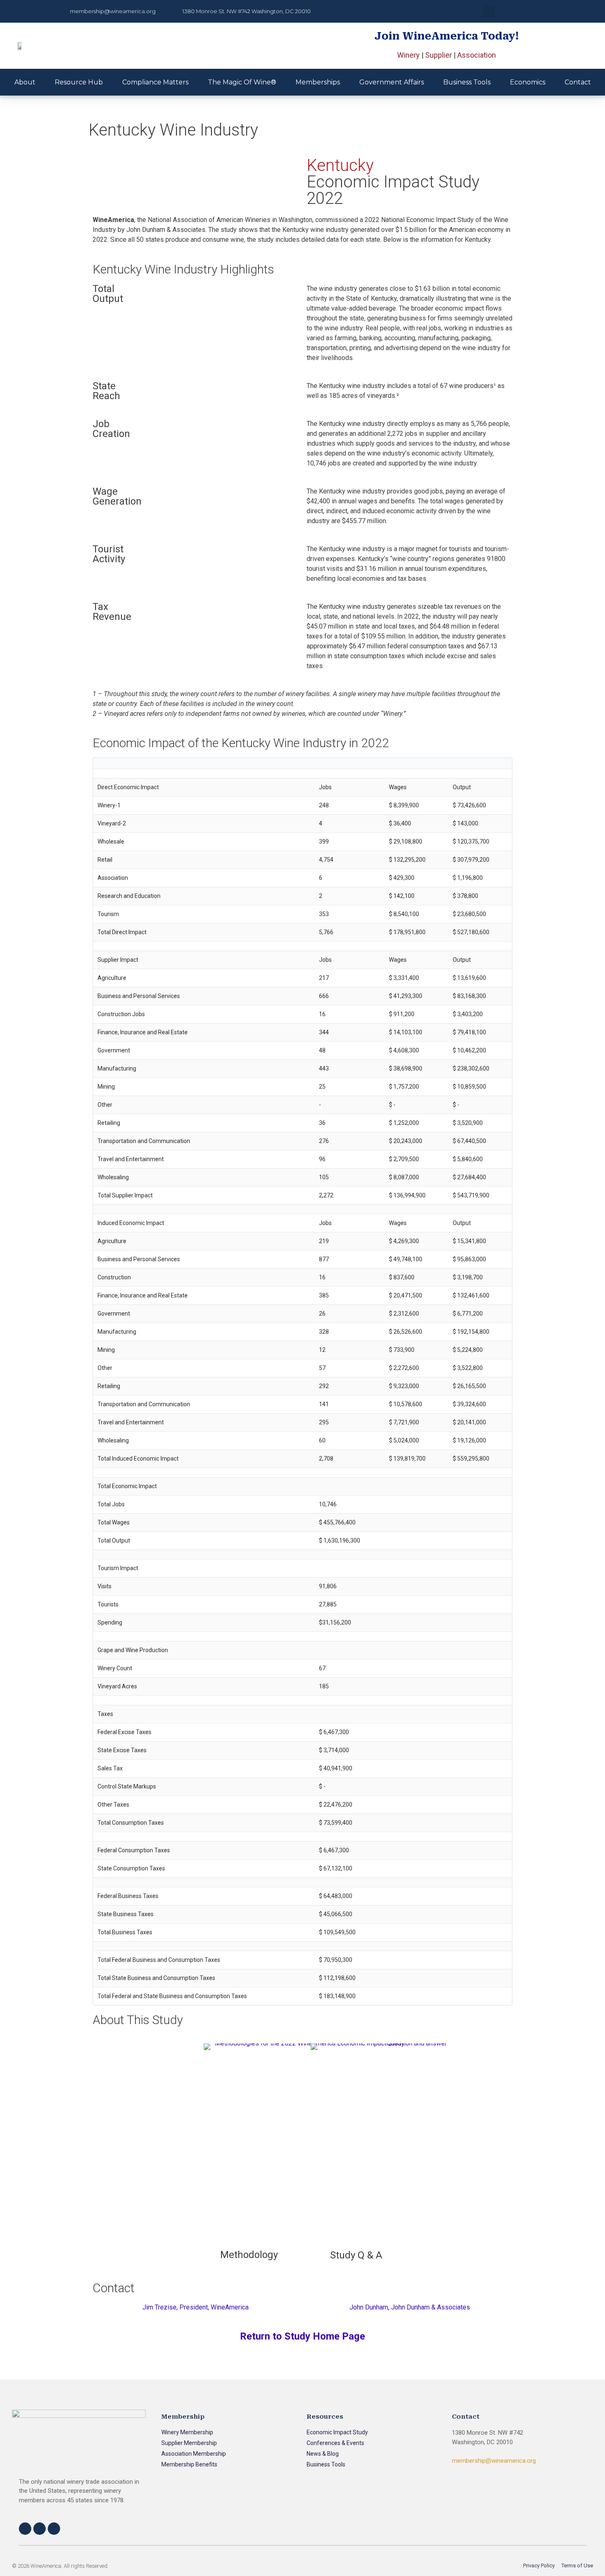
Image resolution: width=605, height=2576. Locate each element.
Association (477, 55)
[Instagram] (40, 2529)
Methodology (249, 2255)
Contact (578, 82)
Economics (528, 82)
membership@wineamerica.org (494, 2461)
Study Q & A (356, 2255)
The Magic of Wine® (242, 82)
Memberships (318, 82)
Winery (408, 55)
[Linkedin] (54, 2529)
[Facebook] (25, 2529)
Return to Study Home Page (302, 2336)
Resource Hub (79, 82)
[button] (489, 11)
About (25, 82)
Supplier (439, 55)
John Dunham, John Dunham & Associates (410, 2307)
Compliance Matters (155, 82)
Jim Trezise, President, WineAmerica (195, 2307)
